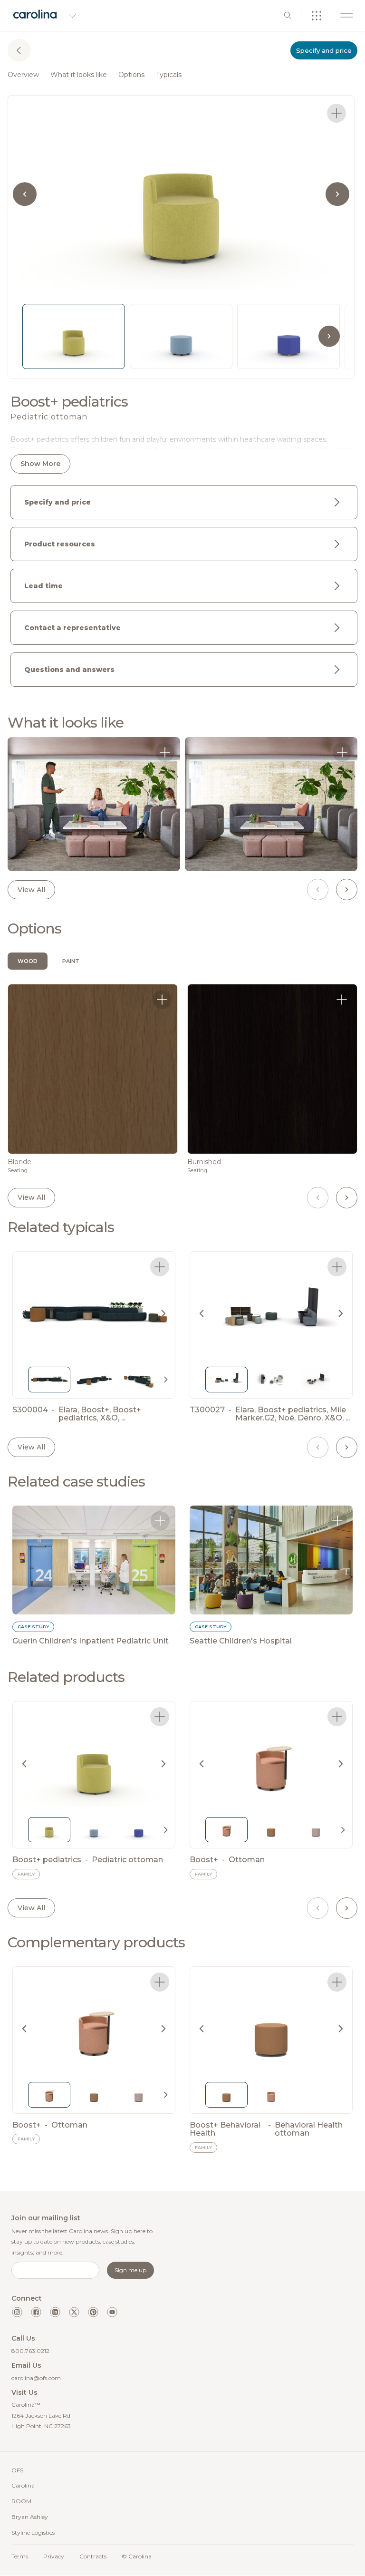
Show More (40, 464)
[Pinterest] (93, 2312)
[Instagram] (17, 2312)
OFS (17, 2470)
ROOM (21, 2501)
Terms (20, 2556)
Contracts (93, 2556)
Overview (23, 75)
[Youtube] (112, 2312)
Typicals (169, 75)
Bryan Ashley (30, 2517)
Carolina (23, 2485)
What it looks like (79, 75)
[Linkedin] (55, 2312)
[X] (74, 2312)
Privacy (54, 2556)
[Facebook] (36, 2312)
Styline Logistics (33, 2532)
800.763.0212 (30, 2351)
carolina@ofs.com (36, 2378)
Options (131, 75)
